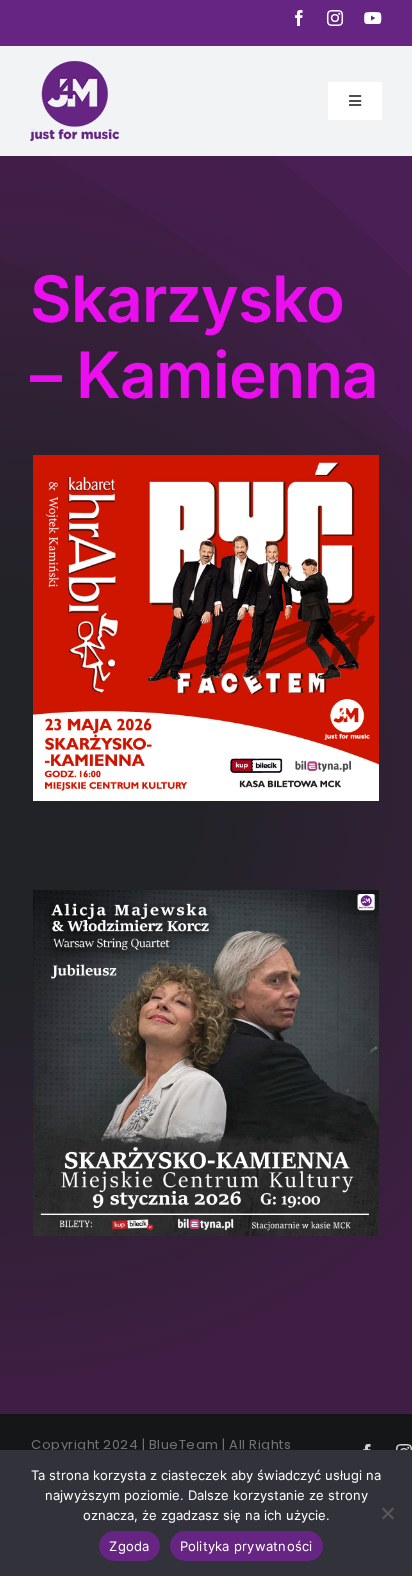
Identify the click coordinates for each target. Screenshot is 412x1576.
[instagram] (335, 18)
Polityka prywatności (246, 1546)
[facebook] (299, 18)
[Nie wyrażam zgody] (387, 1513)
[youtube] (373, 18)
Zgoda (129, 1546)
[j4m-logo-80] (74, 71)
